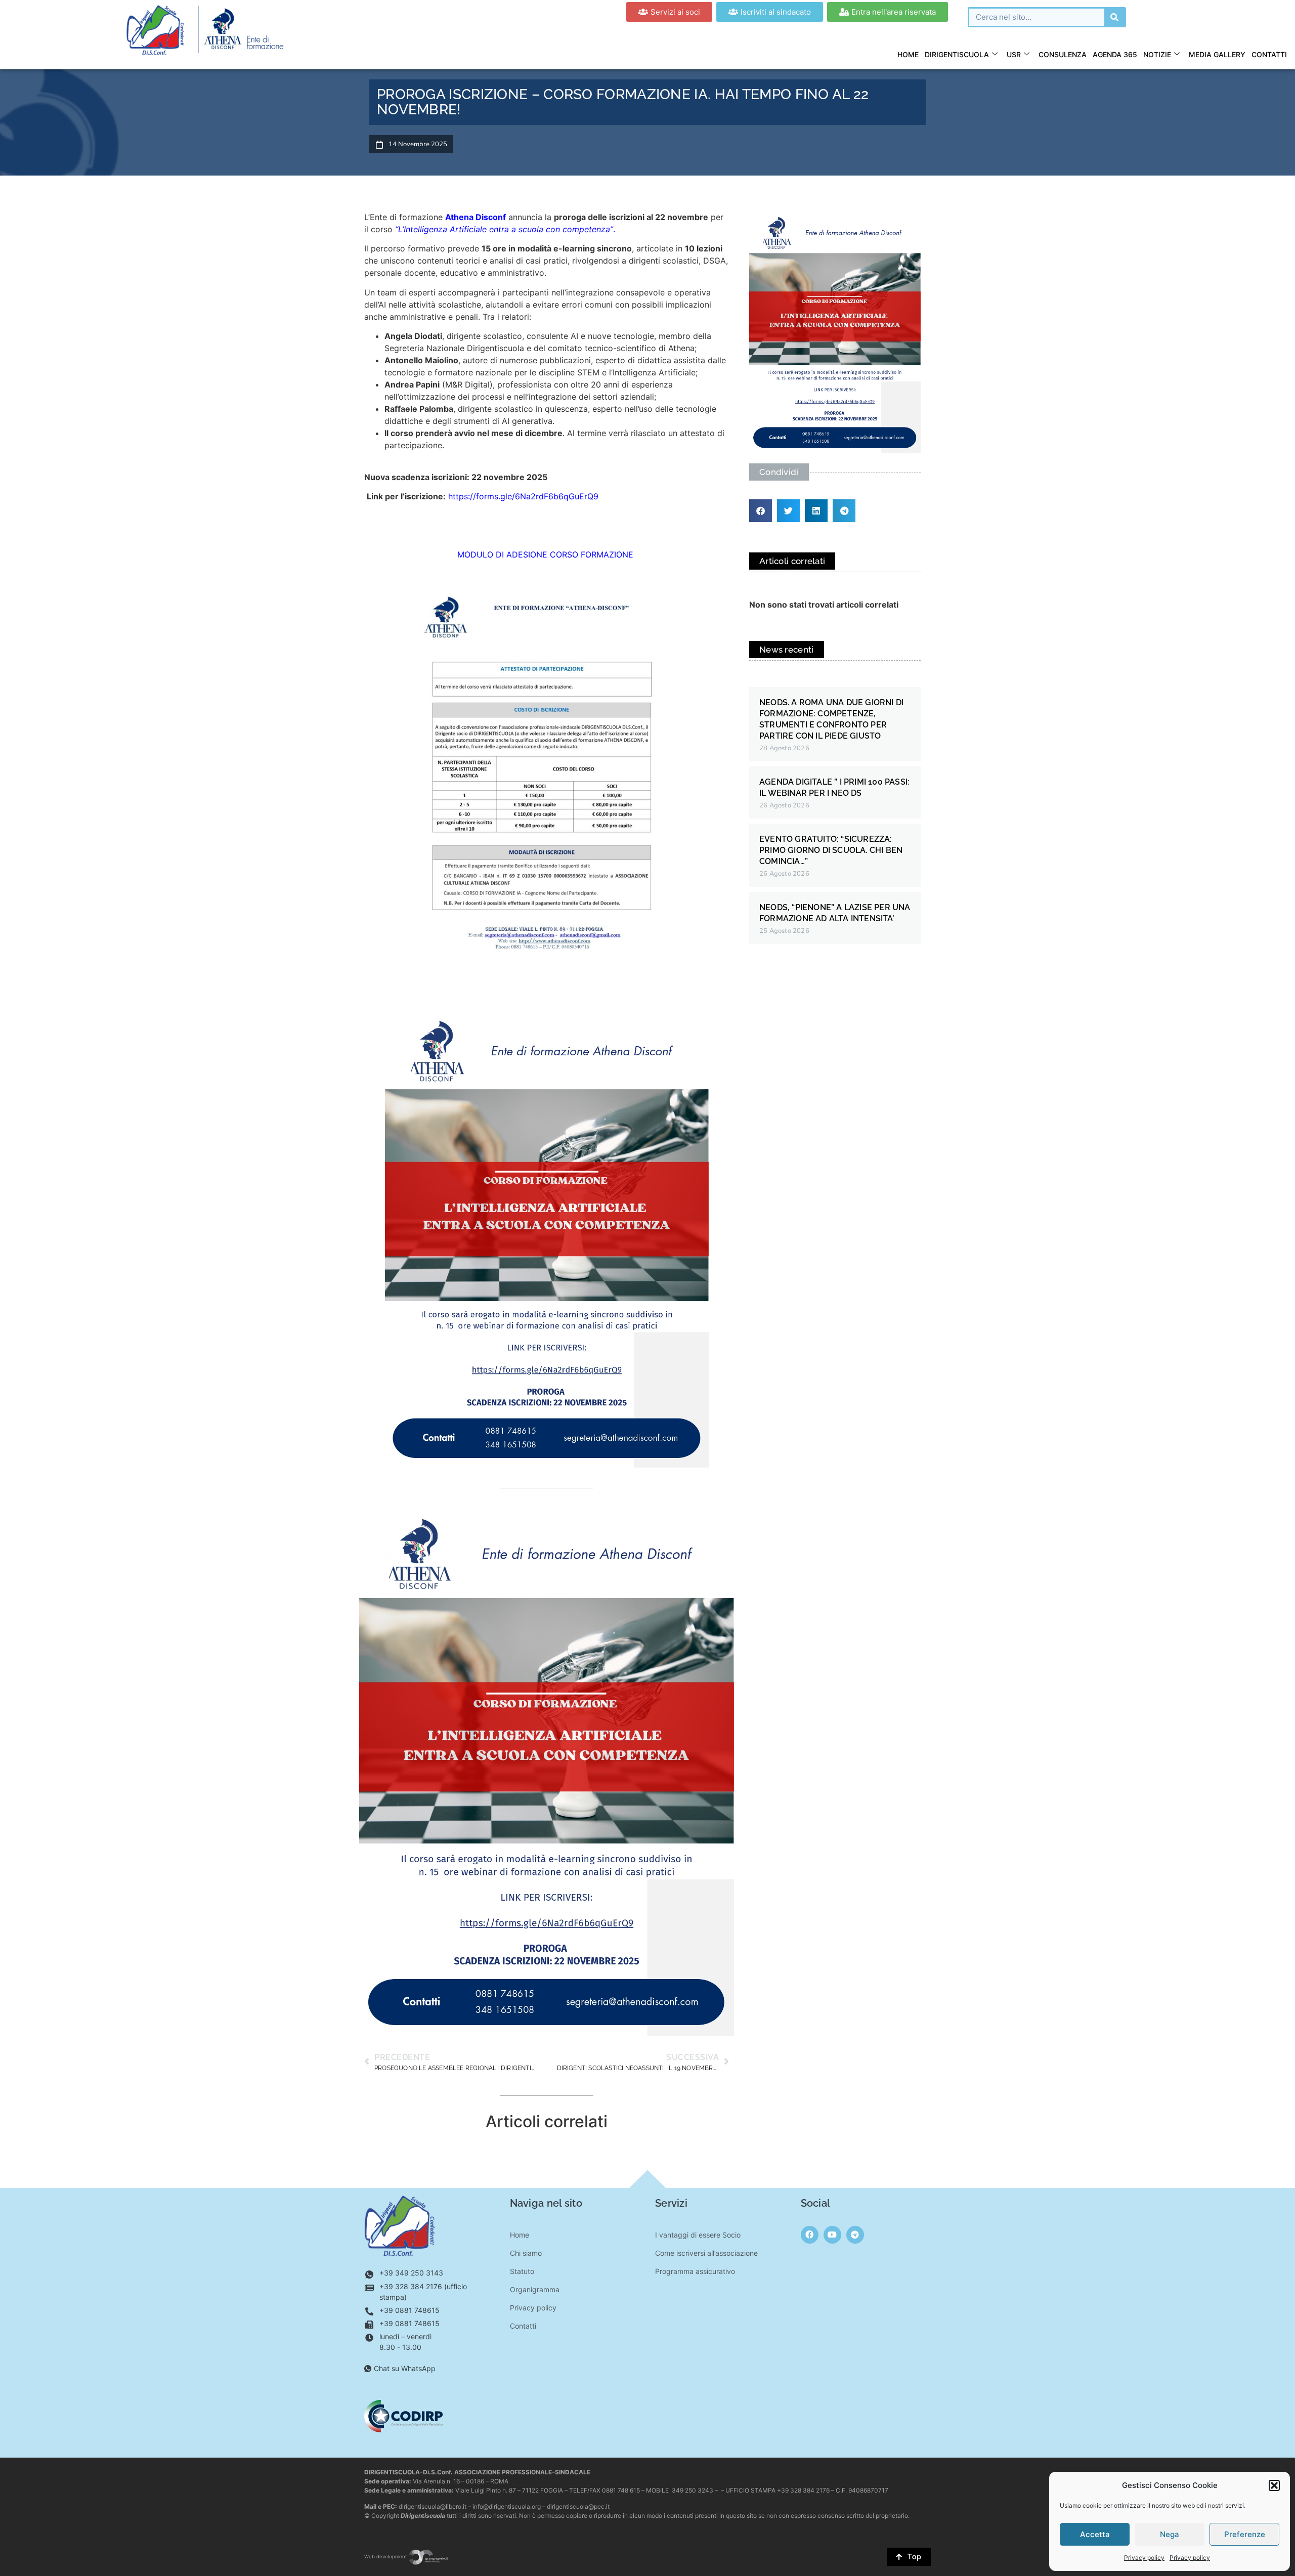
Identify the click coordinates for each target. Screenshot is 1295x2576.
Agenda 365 (1115, 54)
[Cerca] (1114, 17)
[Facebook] (810, 2235)
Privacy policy (1144, 2558)
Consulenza (1063, 54)
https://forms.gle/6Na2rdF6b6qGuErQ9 (523, 496)
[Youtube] (832, 2235)
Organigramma (535, 2289)
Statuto (522, 2271)
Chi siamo (526, 2253)
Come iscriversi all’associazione (706, 2253)
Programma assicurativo (695, 2271)
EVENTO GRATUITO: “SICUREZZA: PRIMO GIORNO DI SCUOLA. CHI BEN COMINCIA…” (831, 850)
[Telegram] (855, 2235)
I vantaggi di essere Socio (698, 2235)
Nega (1170, 2534)
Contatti (1269, 54)
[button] (1274, 2485)
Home (908, 54)
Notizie (1157, 54)
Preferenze (1245, 2534)
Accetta (1095, 2534)
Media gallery (1217, 54)
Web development (386, 2557)
